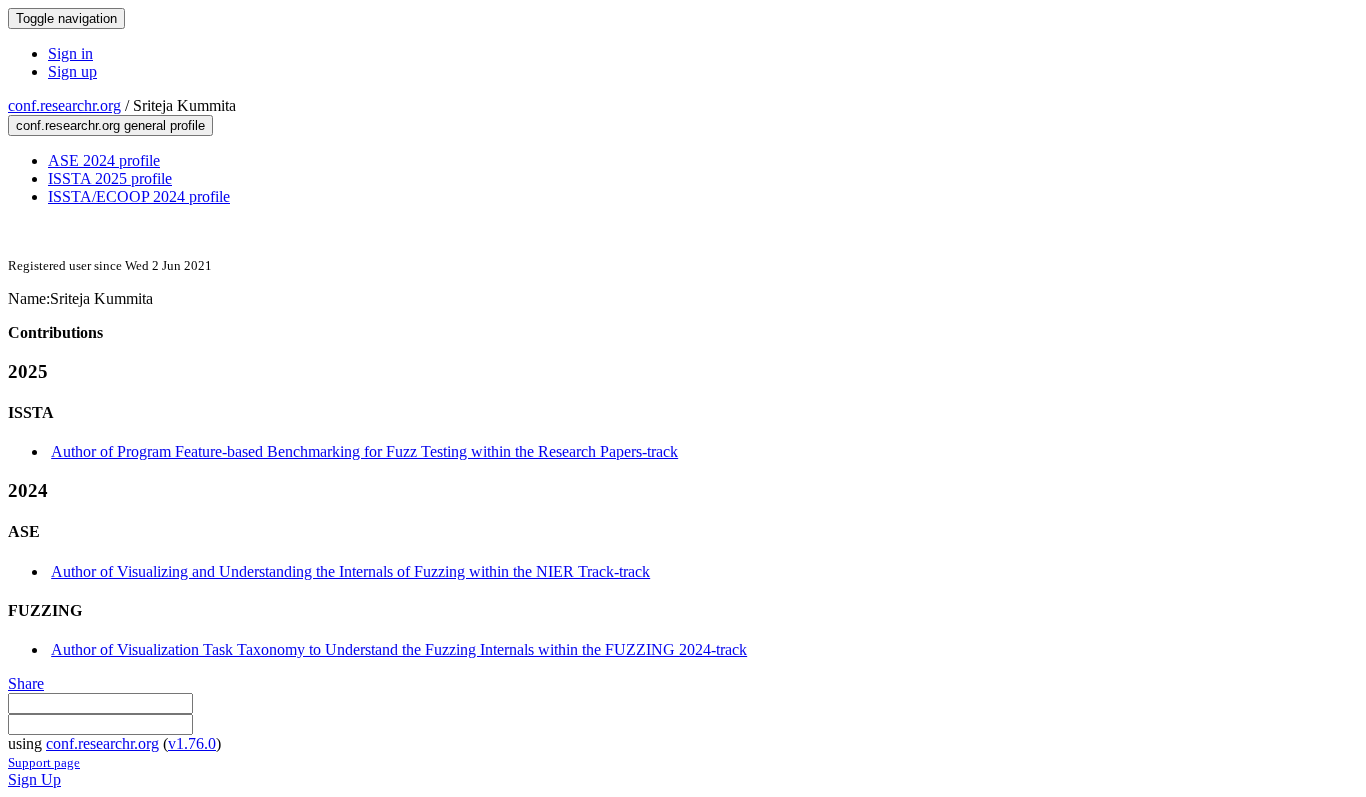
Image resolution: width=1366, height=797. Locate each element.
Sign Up (34, 779)
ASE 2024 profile (104, 160)
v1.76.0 (192, 743)
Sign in (70, 53)
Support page (44, 762)
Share (26, 683)
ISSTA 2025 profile (110, 178)
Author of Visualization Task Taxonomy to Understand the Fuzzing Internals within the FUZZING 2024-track (399, 649)
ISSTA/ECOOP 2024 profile (139, 196)
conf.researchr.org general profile (110, 125)
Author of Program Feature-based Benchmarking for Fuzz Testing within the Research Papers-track (364, 451)
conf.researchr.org (64, 105)
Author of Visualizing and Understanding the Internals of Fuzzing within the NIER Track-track (350, 571)
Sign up (72, 71)
